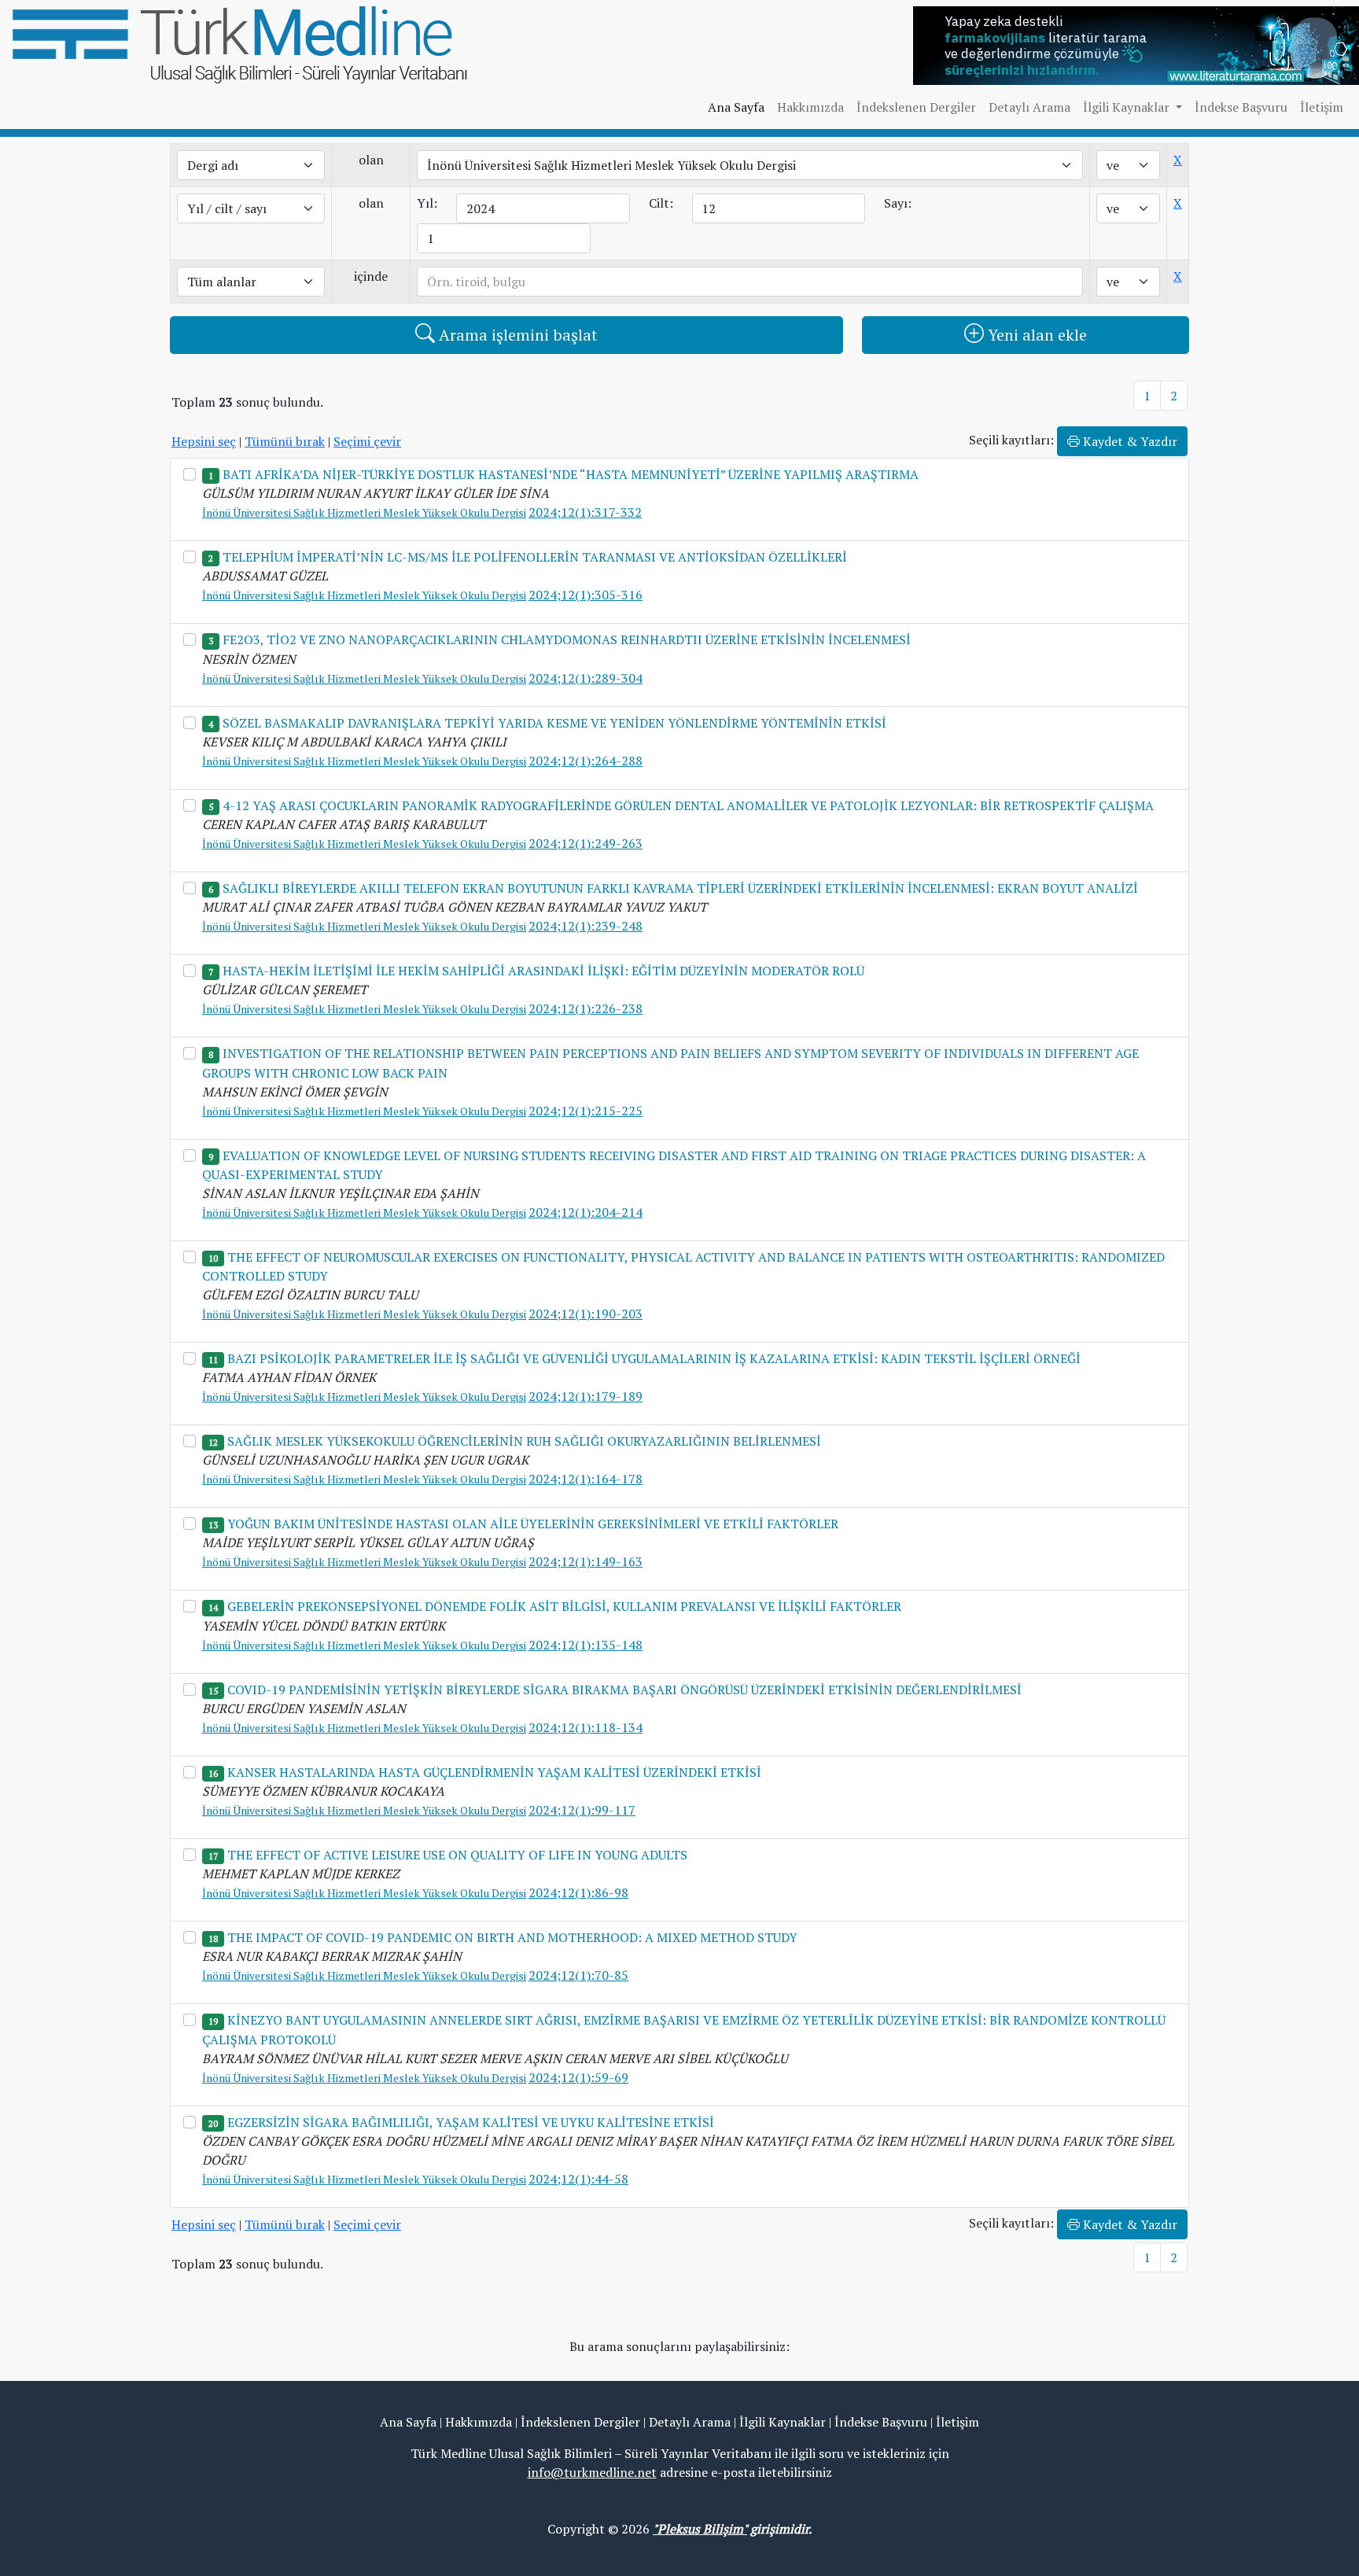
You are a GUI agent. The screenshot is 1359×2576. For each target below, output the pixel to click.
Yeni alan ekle (1035, 335)
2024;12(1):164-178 (586, 1479)
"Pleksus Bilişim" (700, 2529)
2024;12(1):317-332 (585, 512)
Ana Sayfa (736, 107)
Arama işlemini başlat (516, 335)
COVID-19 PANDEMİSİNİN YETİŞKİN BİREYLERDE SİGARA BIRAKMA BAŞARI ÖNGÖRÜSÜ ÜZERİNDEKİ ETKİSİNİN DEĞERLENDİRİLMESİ (624, 1690)
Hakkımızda (810, 107)
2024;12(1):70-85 (578, 1975)
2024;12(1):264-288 (586, 761)
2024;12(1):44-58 (578, 2179)
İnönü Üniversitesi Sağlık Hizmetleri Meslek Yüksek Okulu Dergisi (364, 512)
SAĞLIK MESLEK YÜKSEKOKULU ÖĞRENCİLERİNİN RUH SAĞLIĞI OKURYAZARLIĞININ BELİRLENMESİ (524, 1441)
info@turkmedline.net (592, 2472)
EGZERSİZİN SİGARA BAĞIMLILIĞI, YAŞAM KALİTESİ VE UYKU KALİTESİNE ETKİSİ (471, 2122)
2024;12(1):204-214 (586, 1212)
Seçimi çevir (367, 441)
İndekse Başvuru (1241, 107)
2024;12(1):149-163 (586, 1561)
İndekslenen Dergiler (916, 107)
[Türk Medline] (240, 43)
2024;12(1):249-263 (586, 843)
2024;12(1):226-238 (586, 1008)
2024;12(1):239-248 (586, 926)
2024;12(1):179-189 (586, 1396)
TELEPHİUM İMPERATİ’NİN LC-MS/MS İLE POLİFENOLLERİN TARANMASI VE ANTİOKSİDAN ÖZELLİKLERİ (535, 557)
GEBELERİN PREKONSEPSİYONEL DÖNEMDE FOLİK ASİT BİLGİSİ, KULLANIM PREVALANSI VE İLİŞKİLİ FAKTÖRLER (564, 1606)
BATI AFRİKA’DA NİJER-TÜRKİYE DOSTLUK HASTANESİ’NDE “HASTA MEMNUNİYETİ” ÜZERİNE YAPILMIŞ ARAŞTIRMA (571, 474)
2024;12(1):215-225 (586, 1111)
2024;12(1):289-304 (586, 678)
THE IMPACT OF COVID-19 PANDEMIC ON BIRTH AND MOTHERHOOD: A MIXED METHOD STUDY (512, 1937)
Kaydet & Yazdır (1129, 441)
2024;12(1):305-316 (586, 595)
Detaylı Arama (1029, 107)
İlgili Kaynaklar (783, 2422)
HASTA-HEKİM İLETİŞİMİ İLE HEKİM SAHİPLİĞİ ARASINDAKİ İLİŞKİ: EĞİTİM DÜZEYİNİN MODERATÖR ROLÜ (543, 971)
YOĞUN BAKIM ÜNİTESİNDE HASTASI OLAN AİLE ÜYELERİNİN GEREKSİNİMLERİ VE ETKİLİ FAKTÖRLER (533, 1524)
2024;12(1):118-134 (586, 1727)
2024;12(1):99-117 (582, 1810)
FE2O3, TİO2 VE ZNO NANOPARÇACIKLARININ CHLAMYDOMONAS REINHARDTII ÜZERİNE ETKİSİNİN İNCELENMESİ (567, 639)
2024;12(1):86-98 (578, 1892)
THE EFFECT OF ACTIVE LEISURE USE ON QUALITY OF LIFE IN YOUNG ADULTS (457, 1855)
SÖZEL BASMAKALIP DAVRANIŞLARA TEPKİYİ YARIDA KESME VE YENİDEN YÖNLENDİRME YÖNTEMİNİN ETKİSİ (554, 723)
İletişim (1322, 107)
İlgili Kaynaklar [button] (1128, 107)
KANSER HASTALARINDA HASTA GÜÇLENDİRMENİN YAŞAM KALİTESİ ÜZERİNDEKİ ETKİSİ (494, 1772)
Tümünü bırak (285, 441)
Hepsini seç (204, 441)
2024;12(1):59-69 (578, 2077)
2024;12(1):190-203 (586, 1314)
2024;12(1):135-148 (586, 1645)
